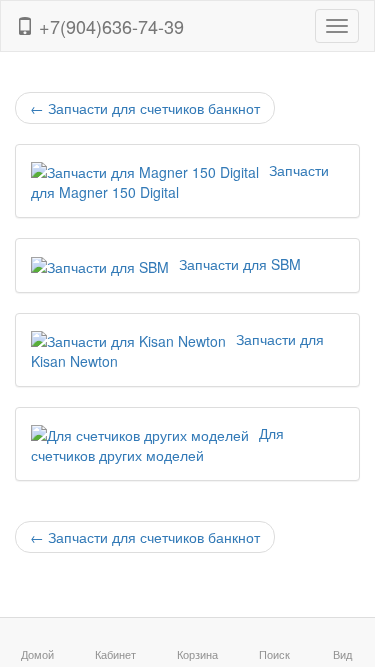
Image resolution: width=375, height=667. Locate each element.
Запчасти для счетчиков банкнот (145, 108)
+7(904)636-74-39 (109, 26)
